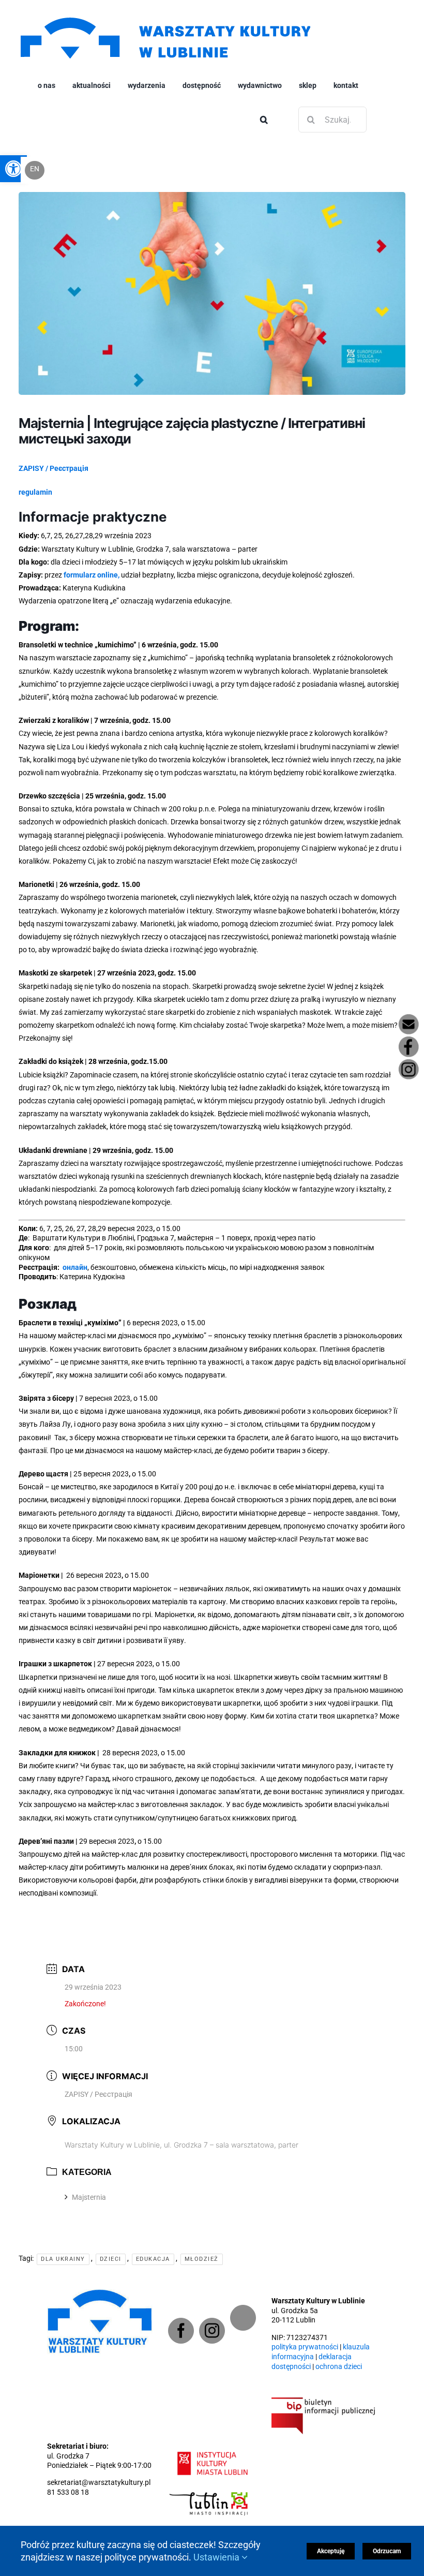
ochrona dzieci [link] (339, 2367)
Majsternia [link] (89, 2197)
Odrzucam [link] (387, 2551)
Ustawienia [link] (217, 2557)
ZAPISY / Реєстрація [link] (99, 2094)
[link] (165, 16)
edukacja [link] (153, 2259)
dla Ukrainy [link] (63, 2259)
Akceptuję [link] (331, 2551)
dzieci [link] (111, 2259)
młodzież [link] (202, 2259)
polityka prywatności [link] (305, 2347)
